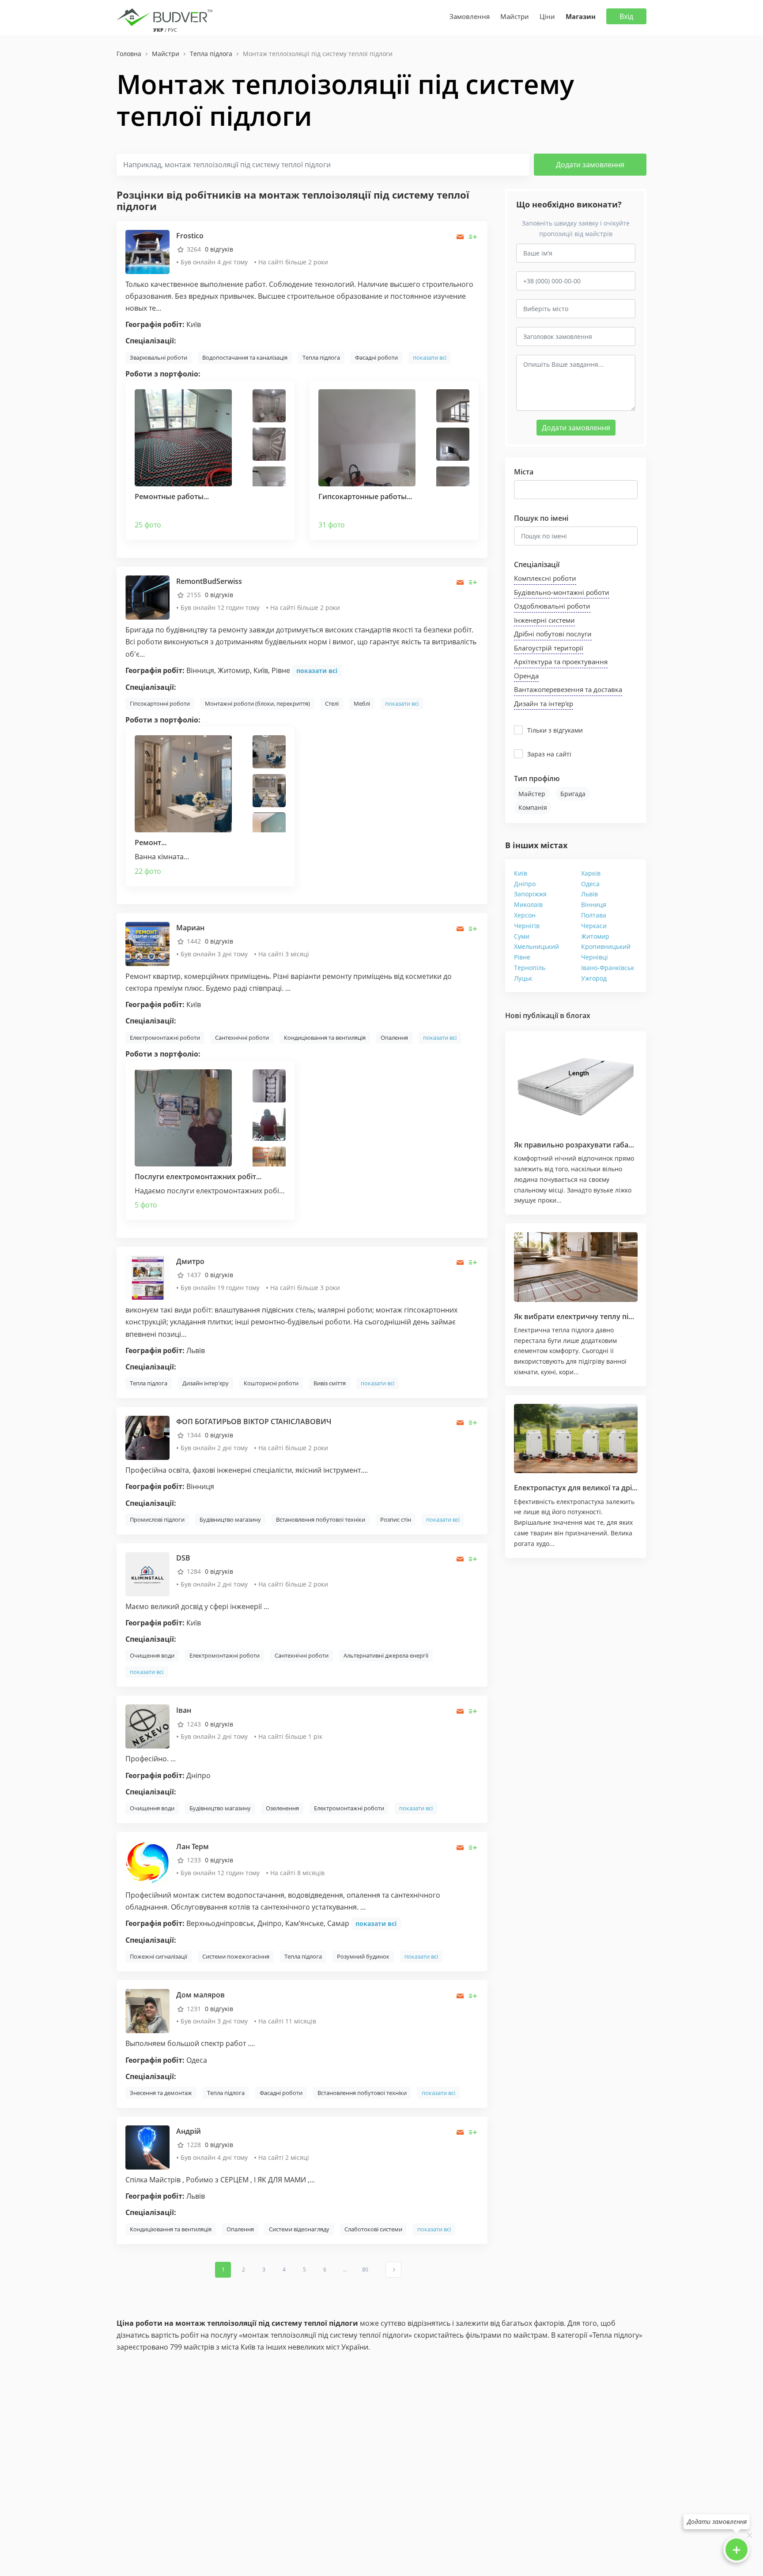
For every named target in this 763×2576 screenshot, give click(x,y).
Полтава (594, 915)
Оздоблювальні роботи (552, 606)
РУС (172, 30)
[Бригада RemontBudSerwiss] (147, 597)
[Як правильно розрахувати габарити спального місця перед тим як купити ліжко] (576, 1085)
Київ (521, 873)
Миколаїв (528, 904)
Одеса (590, 884)
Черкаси (594, 926)
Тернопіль (530, 968)
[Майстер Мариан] (147, 943)
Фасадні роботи (376, 357)
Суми (522, 936)
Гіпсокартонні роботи (160, 703)
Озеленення (282, 1808)
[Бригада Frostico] (147, 251)
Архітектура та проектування (561, 662)
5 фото (146, 1205)
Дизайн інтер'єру (206, 1383)
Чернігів (527, 926)
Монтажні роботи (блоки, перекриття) (257, 703)
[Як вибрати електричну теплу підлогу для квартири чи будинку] (576, 1267)
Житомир (595, 936)
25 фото (148, 525)
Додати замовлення (590, 165)
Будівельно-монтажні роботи (562, 592)
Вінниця (594, 904)
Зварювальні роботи (159, 357)
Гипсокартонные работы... (365, 496)
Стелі (332, 703)
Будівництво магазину (230, 1519)
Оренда (526, 676)
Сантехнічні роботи (242, 1038)
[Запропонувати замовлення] (473, 237)
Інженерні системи (544, 620)
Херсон (525, 915)
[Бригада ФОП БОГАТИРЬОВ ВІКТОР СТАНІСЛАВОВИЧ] (147, 1437)
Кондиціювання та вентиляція (325, 1038)
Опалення (394, 1038)
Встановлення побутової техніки (321, 1519)
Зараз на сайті (549, 754)
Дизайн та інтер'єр (544, 703)
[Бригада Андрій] (147, 2147)
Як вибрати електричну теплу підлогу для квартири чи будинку (628, 1316)
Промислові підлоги (157, 1519)
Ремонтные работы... (172, 496)
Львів (589, 894)
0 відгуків (219, 249)
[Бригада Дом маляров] (147, 2010)
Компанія (533, 807)
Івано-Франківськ (608, 968)
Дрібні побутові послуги (553, 634)
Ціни (547, 16)
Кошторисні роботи (271, 1383)
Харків (591, 873)
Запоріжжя (530, 894)
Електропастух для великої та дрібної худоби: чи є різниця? (620, 1488)
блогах (578, 1015)
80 (365, 2270)
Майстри (515, 16)
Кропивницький (606, 946)
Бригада (573, 794)
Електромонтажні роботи (165, 1038)
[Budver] (166, 16)
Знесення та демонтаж (161, 2093)
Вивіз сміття (330, 1383)
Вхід (626, 16)
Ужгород (594, 978)
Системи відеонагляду (299, 2229)
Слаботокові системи (373, 2229)
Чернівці (595, 957)
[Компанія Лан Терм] (147, 1862)
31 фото (332, 525)
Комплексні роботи (545, 578)
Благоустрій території (549, 648)
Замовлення (470, 16)
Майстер (532, 794)
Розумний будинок (363, 1956)
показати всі (430, 357)
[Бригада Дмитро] (147, 1277)
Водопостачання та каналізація (245, 357)
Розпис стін (396, 1519)
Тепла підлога (321, 357)
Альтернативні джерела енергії (386, 1655)
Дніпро (525, 884)
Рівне (522, 957)
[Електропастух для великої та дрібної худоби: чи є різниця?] (576, 1439)
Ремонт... (151, 842)
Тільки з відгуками (555, 730)
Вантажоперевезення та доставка (568, 689)
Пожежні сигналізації (159, 1956)
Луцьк (523, 978)
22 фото (148, 871)
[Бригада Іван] (147, 1726)
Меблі (362, 703)
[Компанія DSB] (147, 1574)
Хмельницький (536, 946)
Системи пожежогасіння (236, 1956)
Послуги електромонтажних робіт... (198, 1177)
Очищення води (152, 1655)
